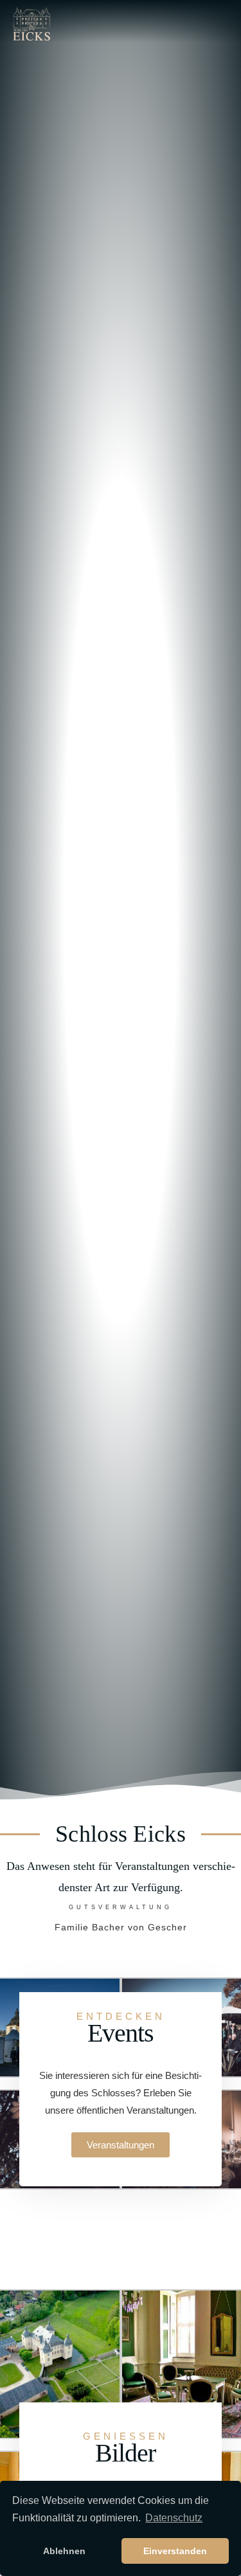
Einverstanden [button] (175, 2551)
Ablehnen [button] (64, 2551)
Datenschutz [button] (174, 2518)
